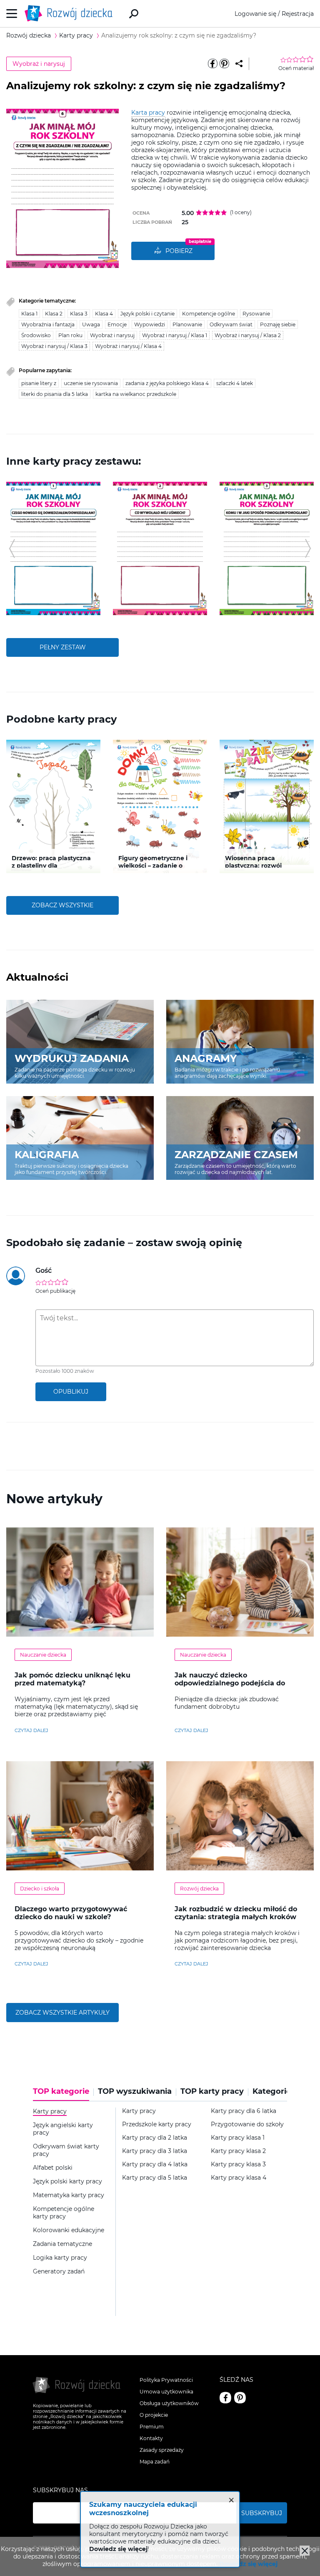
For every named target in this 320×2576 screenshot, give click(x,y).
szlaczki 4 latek (235, 383)
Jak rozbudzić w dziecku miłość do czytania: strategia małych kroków (236, 1913)
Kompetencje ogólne (209, 314)
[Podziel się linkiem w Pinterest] (224, 64)
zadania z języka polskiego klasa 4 (167, 383)
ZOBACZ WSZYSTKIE (62, 905)
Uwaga (91, 324)
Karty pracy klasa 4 (239, 2178)
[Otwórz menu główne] (12, 14)
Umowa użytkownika (166, 2392)
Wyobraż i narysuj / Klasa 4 (128, 346)
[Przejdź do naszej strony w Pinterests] (240, 2398)
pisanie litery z (39, 383)
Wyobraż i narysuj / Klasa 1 (175, 335)
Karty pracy (139, 2111)
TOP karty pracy (212, 2092)
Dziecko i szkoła (40, 1889)
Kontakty (151, 2438)
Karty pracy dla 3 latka (155, 2151)
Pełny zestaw (63, 647)
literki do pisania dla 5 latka (55, 394)
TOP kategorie (61, 2092)
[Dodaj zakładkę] (239, 64)
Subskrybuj (262, 2513)
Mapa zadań (155, 2462)
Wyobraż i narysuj (39, 64)
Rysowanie (256, 314)
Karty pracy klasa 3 (238, 2164)
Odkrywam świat (231, 324)
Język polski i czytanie (147, 314)
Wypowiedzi (150, 324)
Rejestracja (298, 14)
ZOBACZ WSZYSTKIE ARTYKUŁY (62, 2013)
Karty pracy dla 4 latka (155, 2164)
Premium (152, 2427)
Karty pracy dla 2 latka (155, 2138)
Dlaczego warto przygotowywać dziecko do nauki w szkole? (71, 1913)
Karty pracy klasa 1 (238, 2138)
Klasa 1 (29, 314)
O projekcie (154, 2415)
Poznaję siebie (278, 324)
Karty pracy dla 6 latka (244, 2111)
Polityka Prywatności (166, 2380)
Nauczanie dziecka (43, 1655)
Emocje (117, 324)
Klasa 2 (54, 314)
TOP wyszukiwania (135, 2092)
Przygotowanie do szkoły (247, 2124)
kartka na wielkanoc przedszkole (136, 394)
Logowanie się (255, 14)
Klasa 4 (104, 314)
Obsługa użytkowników (169, 2403)
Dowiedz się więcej (248, 2564)
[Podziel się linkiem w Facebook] (212, 64)
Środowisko (36, 335)
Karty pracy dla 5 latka (155, 2178)
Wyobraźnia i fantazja (48, 324)
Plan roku (70, 335)
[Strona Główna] (71, 14)
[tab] (63, 2094)
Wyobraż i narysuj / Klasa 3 (54, 346)
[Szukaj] (134, 14)
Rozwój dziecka (199, 1889)
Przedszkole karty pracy (157, 2124)
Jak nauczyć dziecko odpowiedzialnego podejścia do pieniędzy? (230, 1683)
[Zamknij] (305, 2551)
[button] (12, 548)
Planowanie (187, 324)
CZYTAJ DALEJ (31, 1730)
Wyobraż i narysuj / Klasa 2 (248, 335)
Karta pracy (148, 113)
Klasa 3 (79, 314)
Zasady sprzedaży (162, 2450)
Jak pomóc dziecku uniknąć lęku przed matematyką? (72, 1679)
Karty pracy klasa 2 (238, 2151)
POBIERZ (179, 251)
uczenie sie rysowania (91, 383)
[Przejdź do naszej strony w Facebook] (225, 2398)
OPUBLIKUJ (71, 1392)
